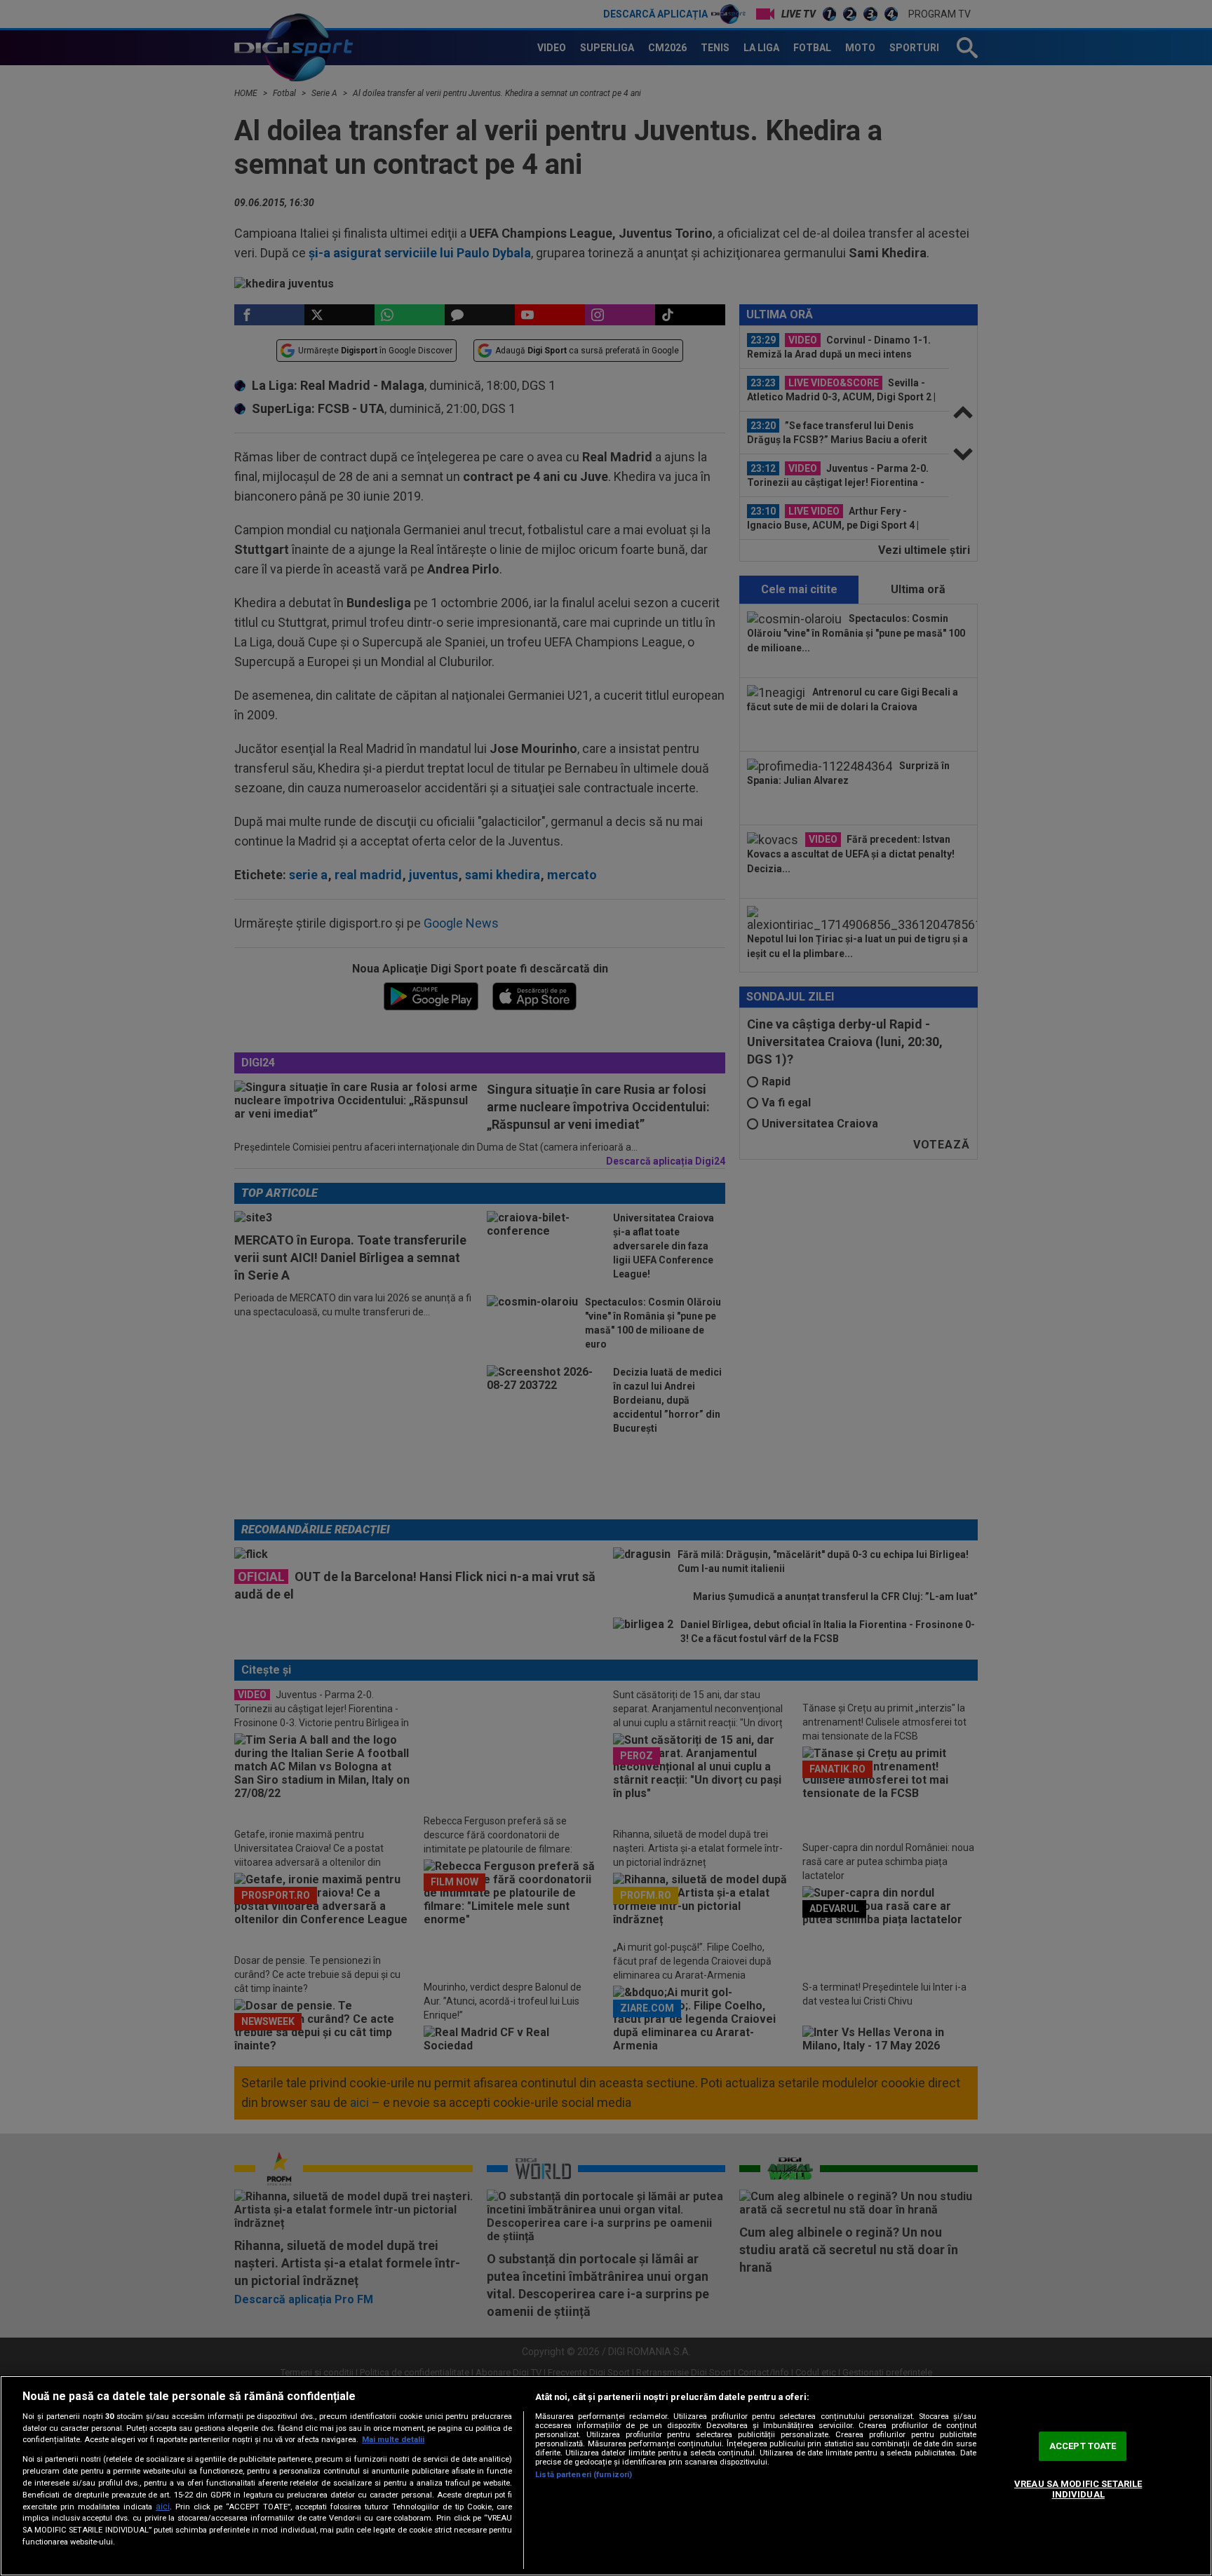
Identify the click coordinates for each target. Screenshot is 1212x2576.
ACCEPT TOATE (1083, 2446)
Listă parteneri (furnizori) (584, 2475)
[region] (606, 2476)
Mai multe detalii (393, 2440)
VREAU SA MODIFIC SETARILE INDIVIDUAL (1078, 2489)
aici (163, 2507)
